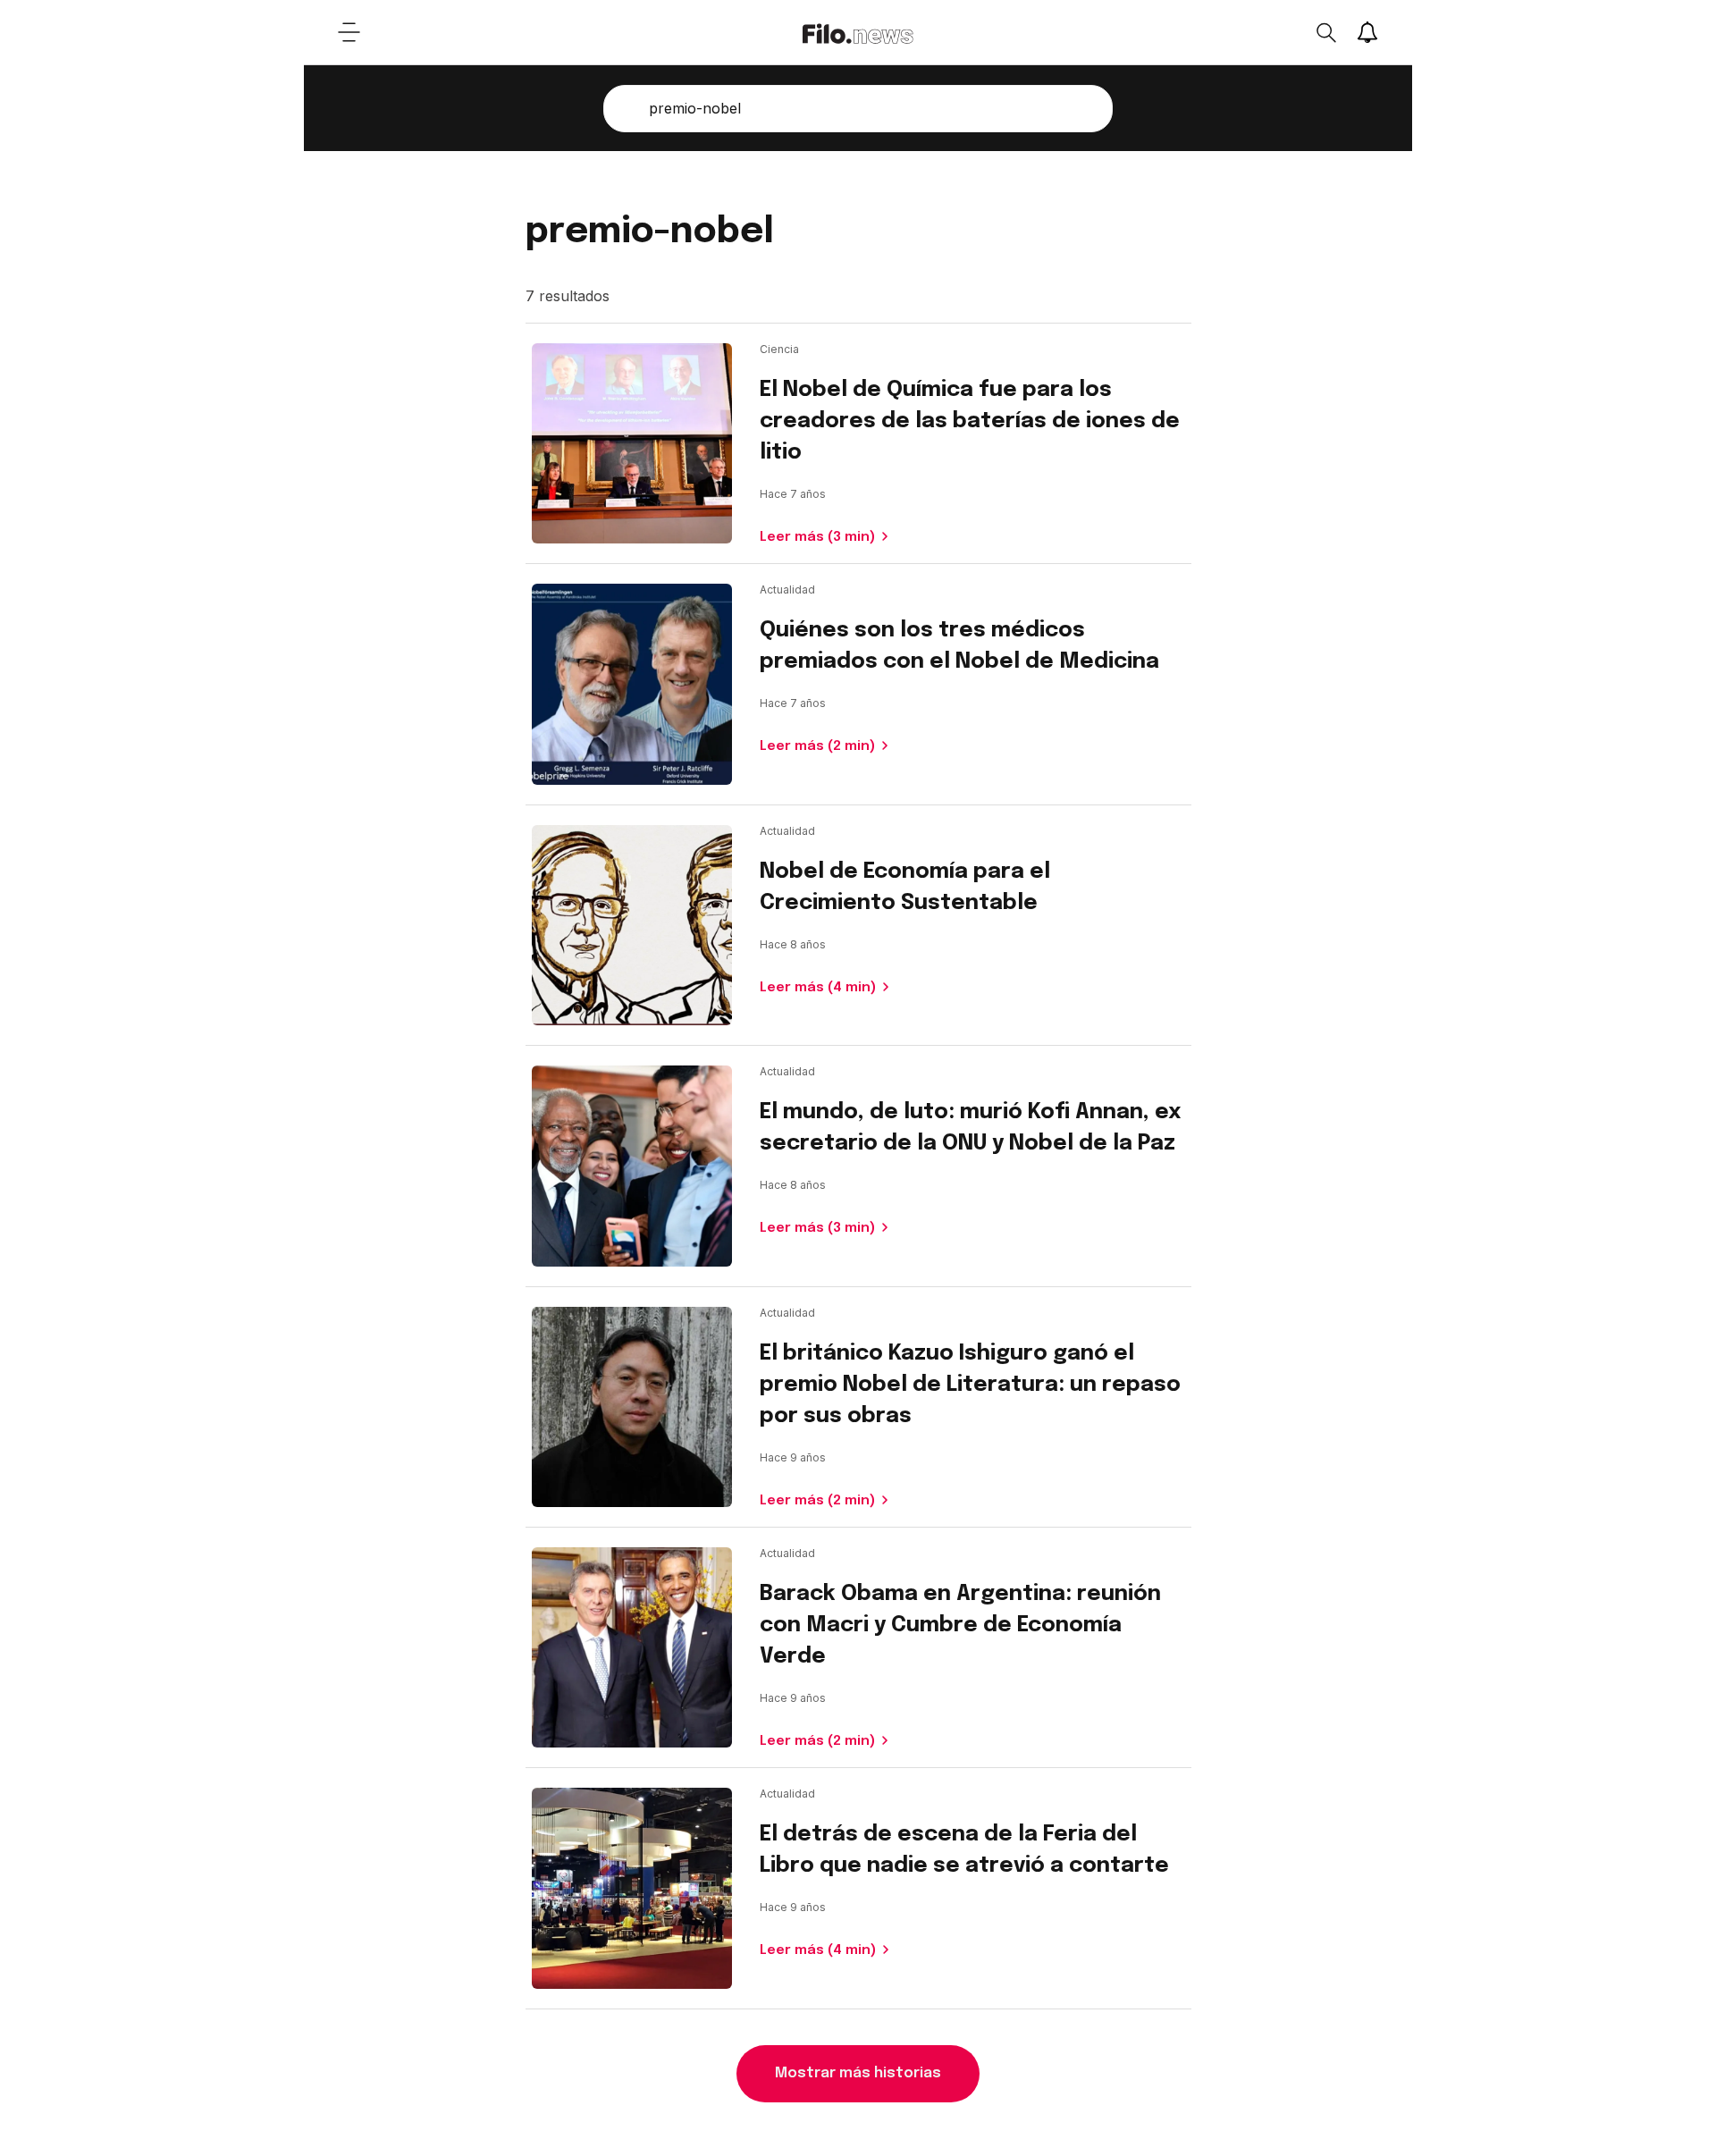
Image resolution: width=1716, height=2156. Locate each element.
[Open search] (1325, 32)
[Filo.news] (858, 32)
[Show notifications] (1367, 32)
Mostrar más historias (858, 2073)
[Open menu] (349, 32)
